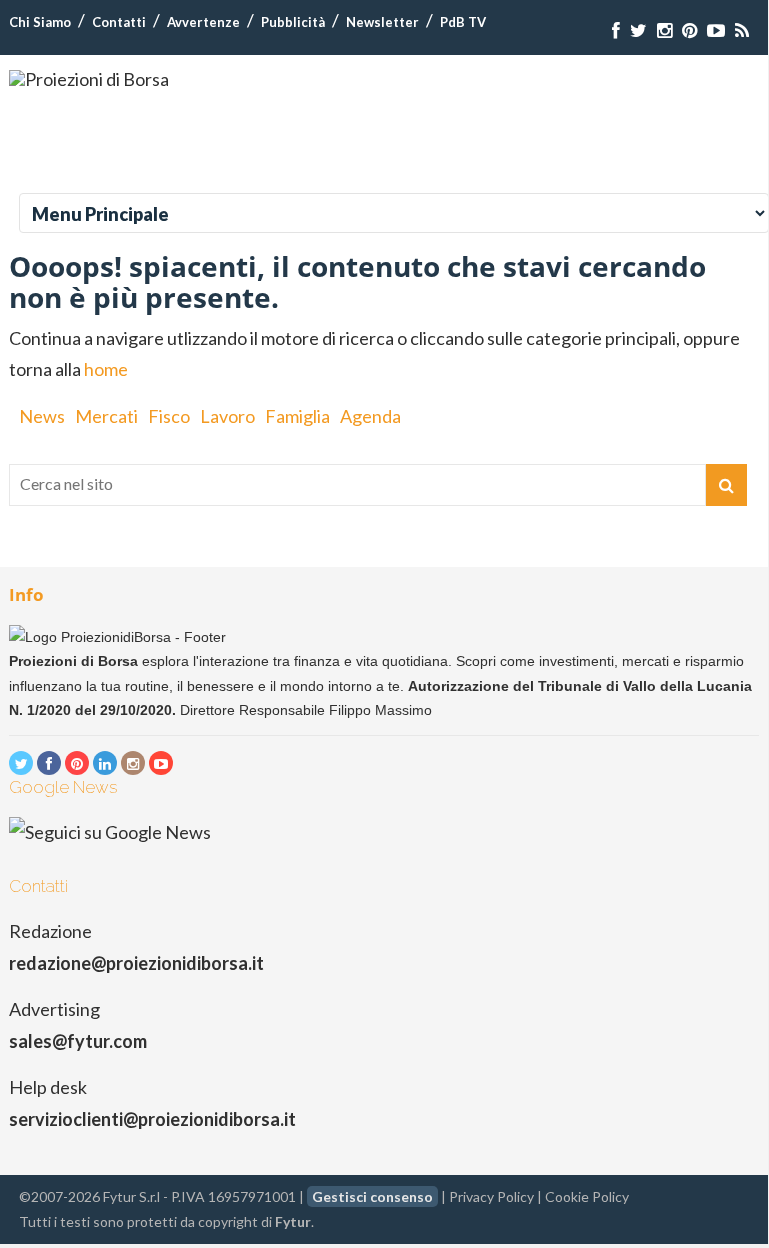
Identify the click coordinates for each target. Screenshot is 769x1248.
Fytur (293, 1221)
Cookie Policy (587, 1196)
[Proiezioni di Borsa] (89, 79)
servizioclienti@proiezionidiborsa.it (152, 1119)
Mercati (106, 416)
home (106, 369)
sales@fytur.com (78, 1041)
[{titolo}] (616, 30)
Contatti (119, 22)
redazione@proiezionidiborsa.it (136, 963)
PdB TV (463, 22)
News (42, 416)
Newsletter (382, 22)
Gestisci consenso (372, 1196)
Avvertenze (203, 22)
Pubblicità (293, 22)
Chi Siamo (40, 22)
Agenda (370, 416)
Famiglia (297, 416)
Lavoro (227, 416)
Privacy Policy (491, 1196)
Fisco (169, 416)
